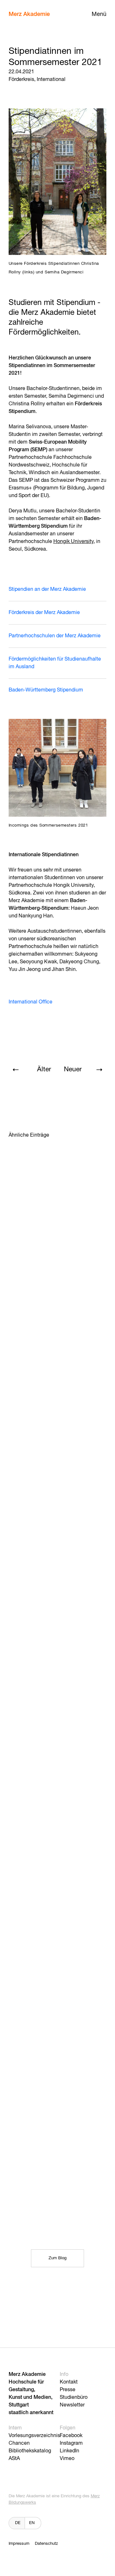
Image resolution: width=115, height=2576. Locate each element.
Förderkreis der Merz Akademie (44, 613)
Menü (99, 14)
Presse (68, 2390)
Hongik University (73, 542)
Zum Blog (57, 2258)
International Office (31, 1002)
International (51, 80)
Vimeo (67, 2459)
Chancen (19, 2443)
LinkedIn (69, 2451)
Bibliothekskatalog (30, 2451)
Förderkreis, (22, 80)
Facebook (71, 2436)
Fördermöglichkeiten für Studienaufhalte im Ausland (55, 663)
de (18, 2523)
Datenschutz (46, 2544)
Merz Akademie (29, 14)
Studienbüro (74, 2398)
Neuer (73, 1070)
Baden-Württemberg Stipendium (46, 690)
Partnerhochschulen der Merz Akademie (55, 636)
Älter (44, 1070)
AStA (14, 2459)
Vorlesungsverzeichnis (34, 2436)
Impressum (19, 2544)
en (32, 2523)
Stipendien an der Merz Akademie (47, 590)
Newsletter (72, 2405)
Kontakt (69, 2382)
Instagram (71, 2443)
